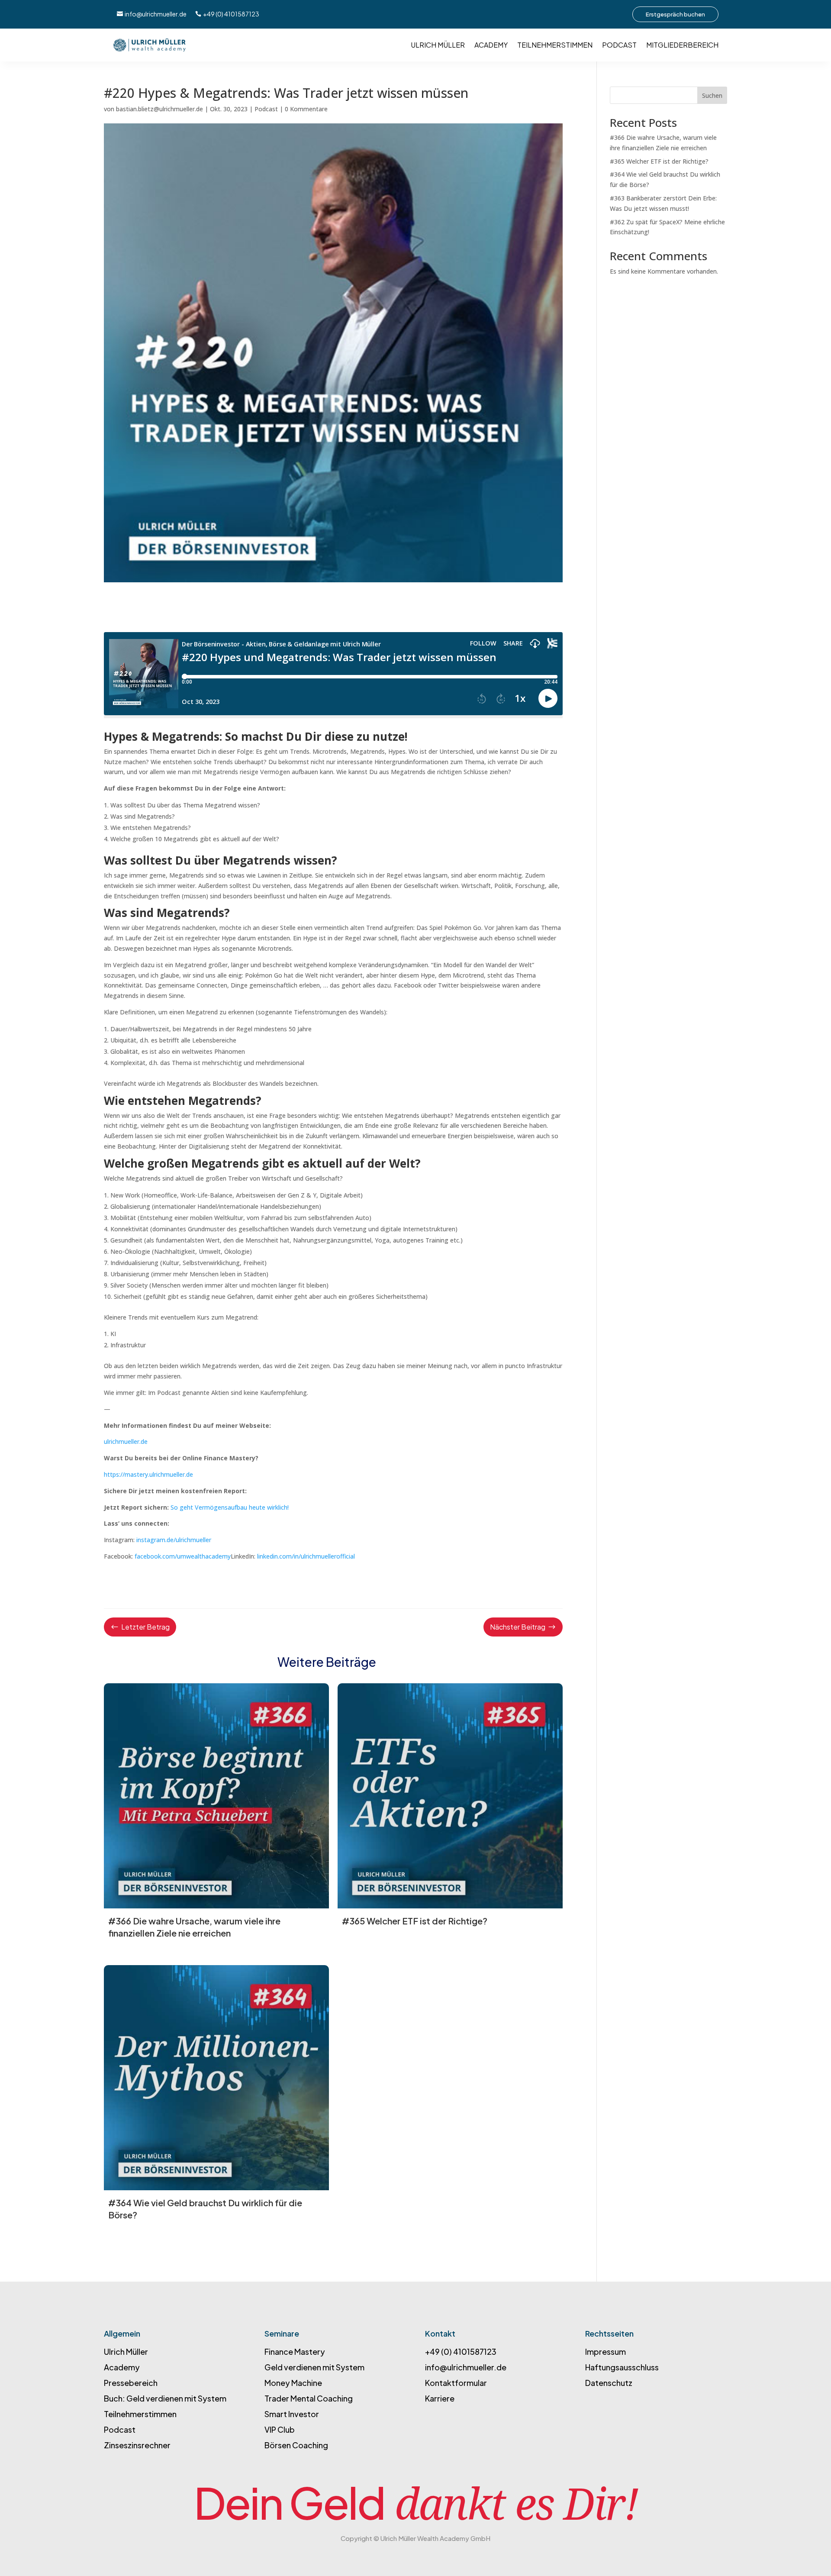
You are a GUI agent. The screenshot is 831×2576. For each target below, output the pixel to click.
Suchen (712, 95)
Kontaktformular (457, 2383)
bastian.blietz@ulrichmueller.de (159, 109)
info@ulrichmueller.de (156, 14)
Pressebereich (131, 2383)
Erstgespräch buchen (675, 14)
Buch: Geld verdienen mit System (165, 2398)
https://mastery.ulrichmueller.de (148, 1474)
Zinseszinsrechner (137, 2445)
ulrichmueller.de (126, 1441)
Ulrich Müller (438, 45)
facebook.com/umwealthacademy (183, 1556)
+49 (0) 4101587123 (231, 14)
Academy (491, 45)
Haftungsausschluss (622, 2367)
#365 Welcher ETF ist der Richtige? (659, 161)
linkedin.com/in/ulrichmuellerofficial (306, 1556)
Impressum (606, 2352)
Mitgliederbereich (682, 45)
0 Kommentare (306, 109)
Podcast (619, 45)
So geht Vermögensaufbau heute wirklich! (230, 1507)
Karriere (440, 2398)
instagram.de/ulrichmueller (175, 1540)
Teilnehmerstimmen (555, 45)
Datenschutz (609, 2383)
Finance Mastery (295, 2352)
